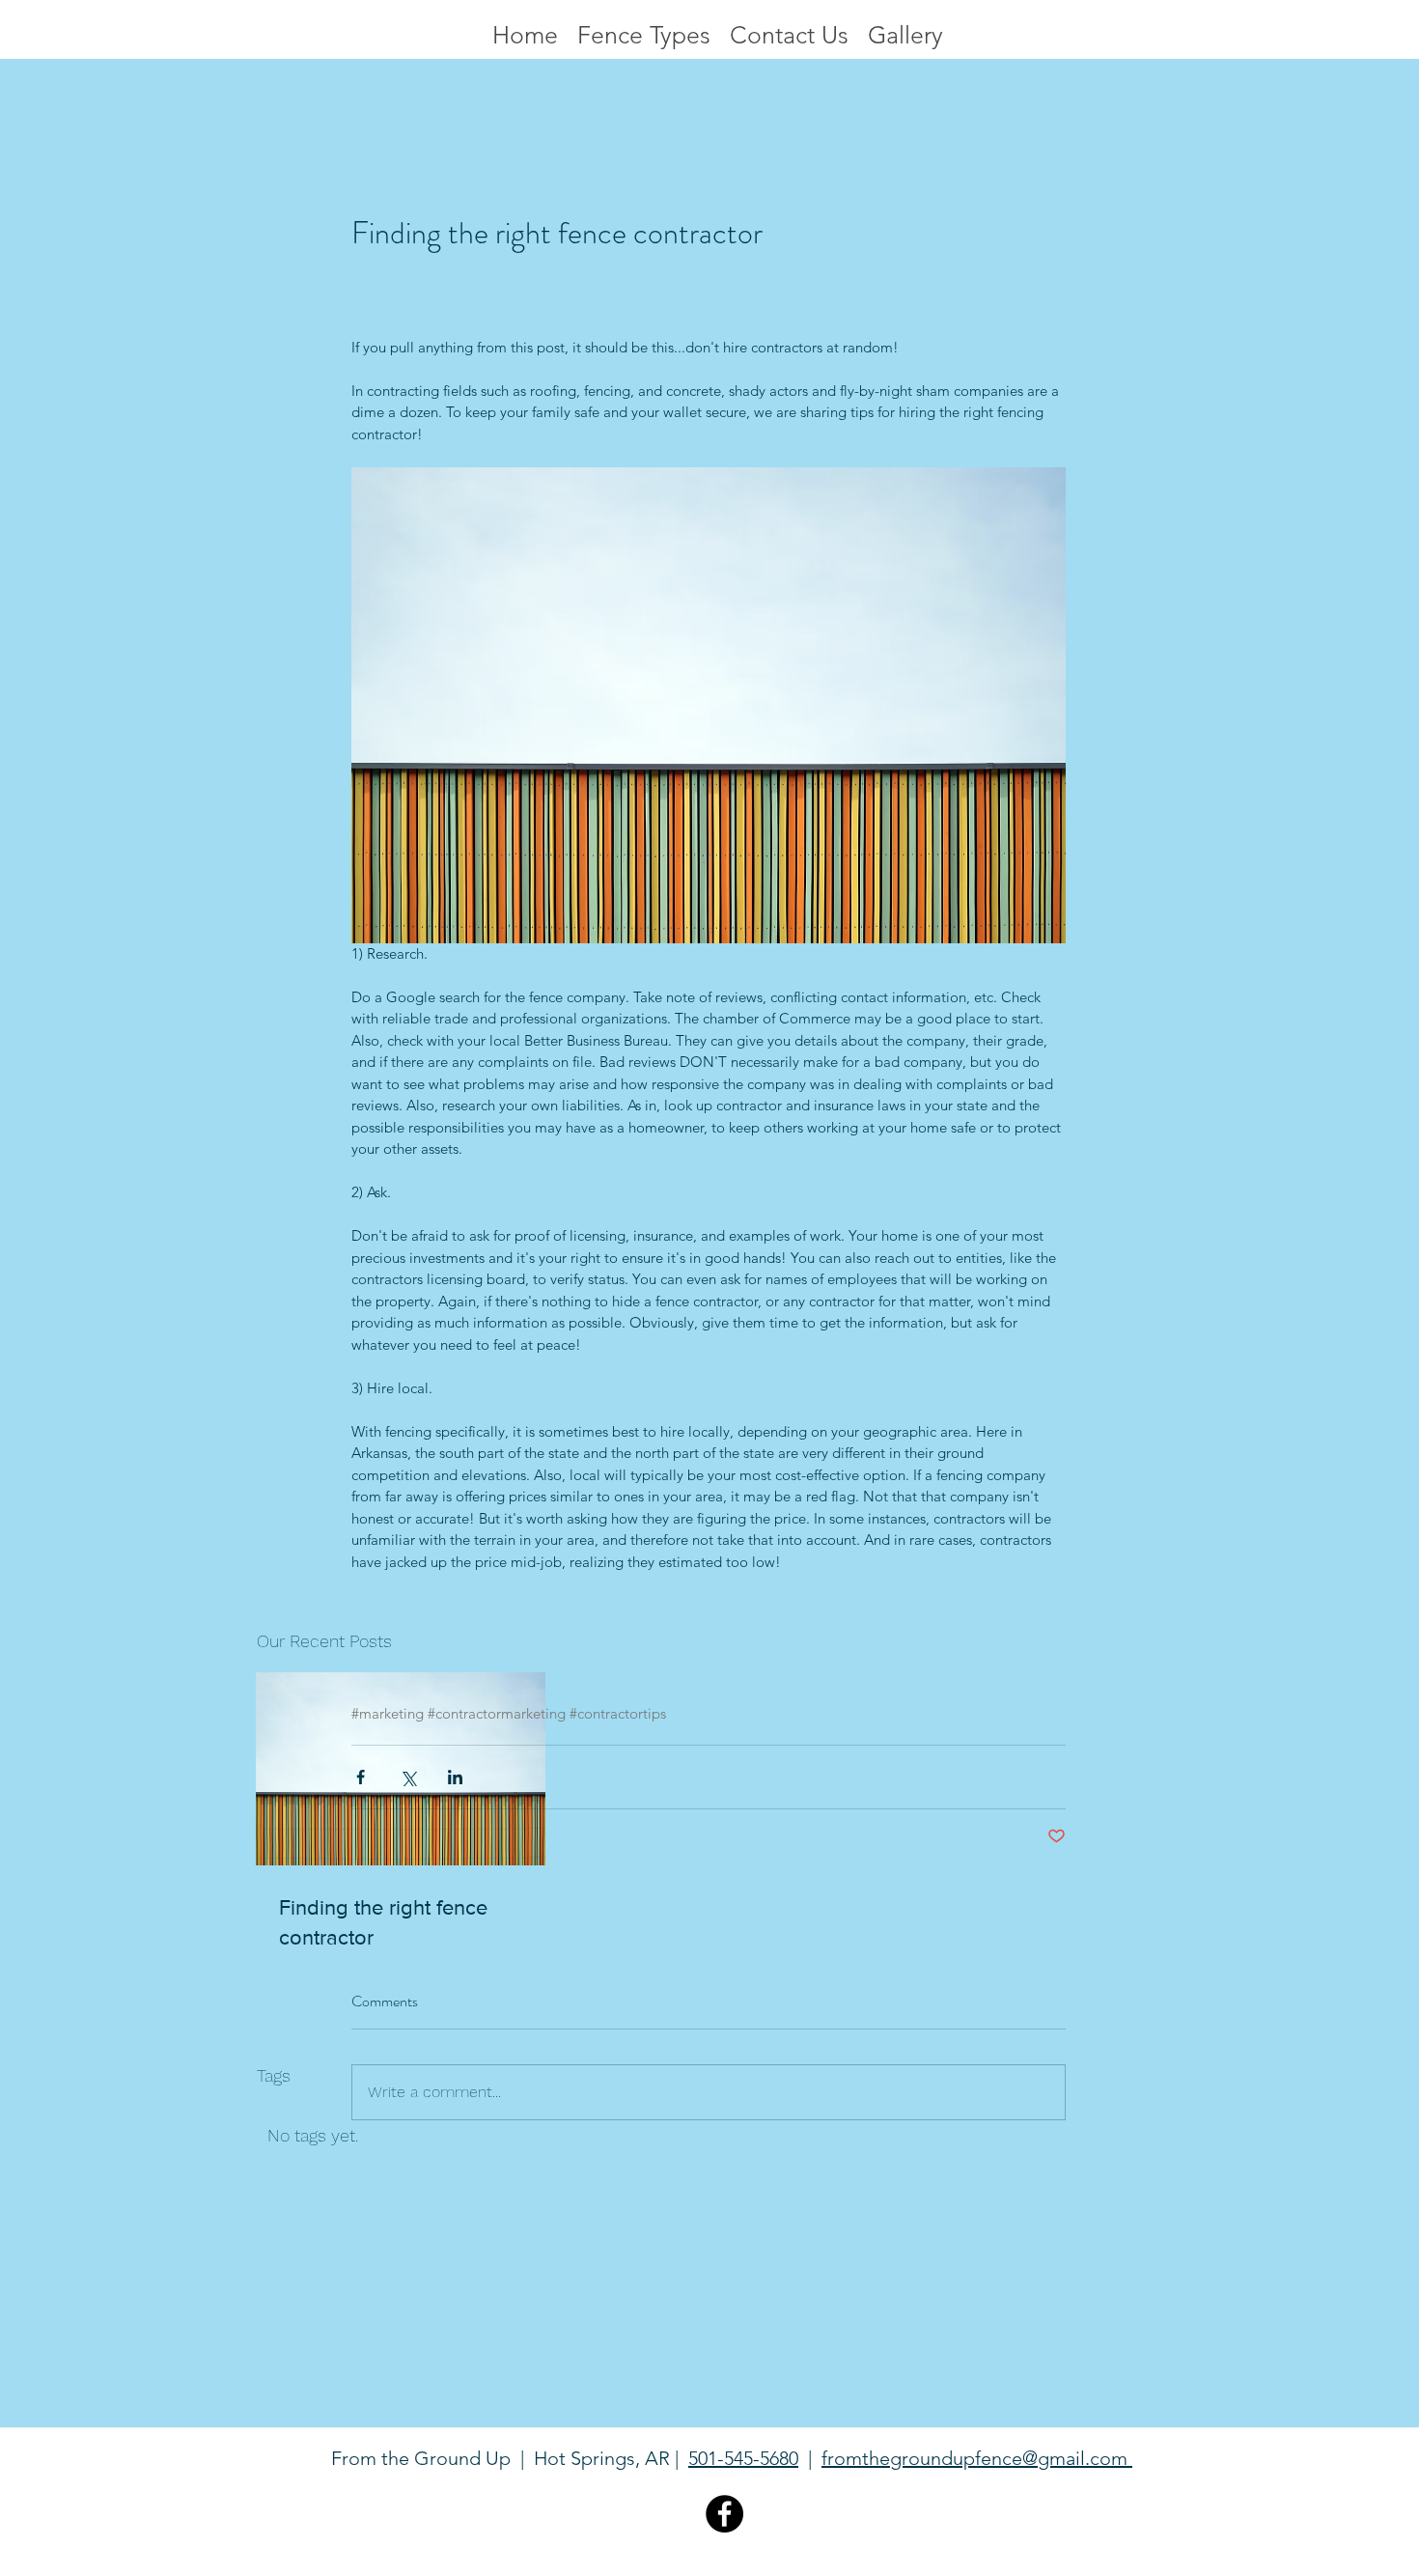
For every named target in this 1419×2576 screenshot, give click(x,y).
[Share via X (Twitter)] (408, 1777)
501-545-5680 (743, 2458)
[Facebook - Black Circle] (724, 2514)
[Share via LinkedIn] (455, 1777)
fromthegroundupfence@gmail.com (977, 2458)
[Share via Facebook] (361, 1777)
